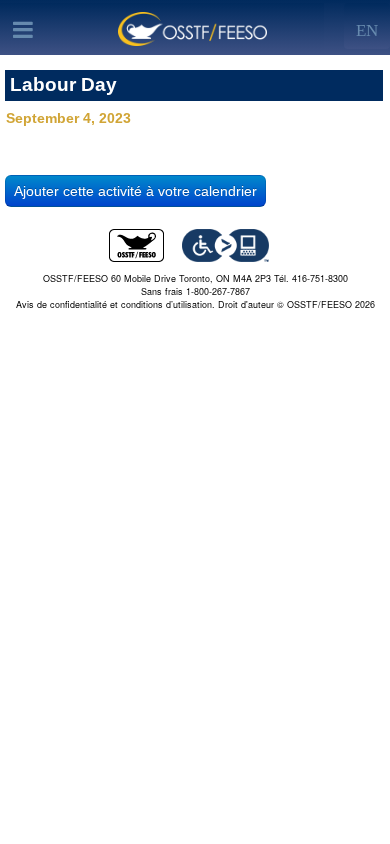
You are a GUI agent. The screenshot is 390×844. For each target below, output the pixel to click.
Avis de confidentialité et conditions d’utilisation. (115, 304)
